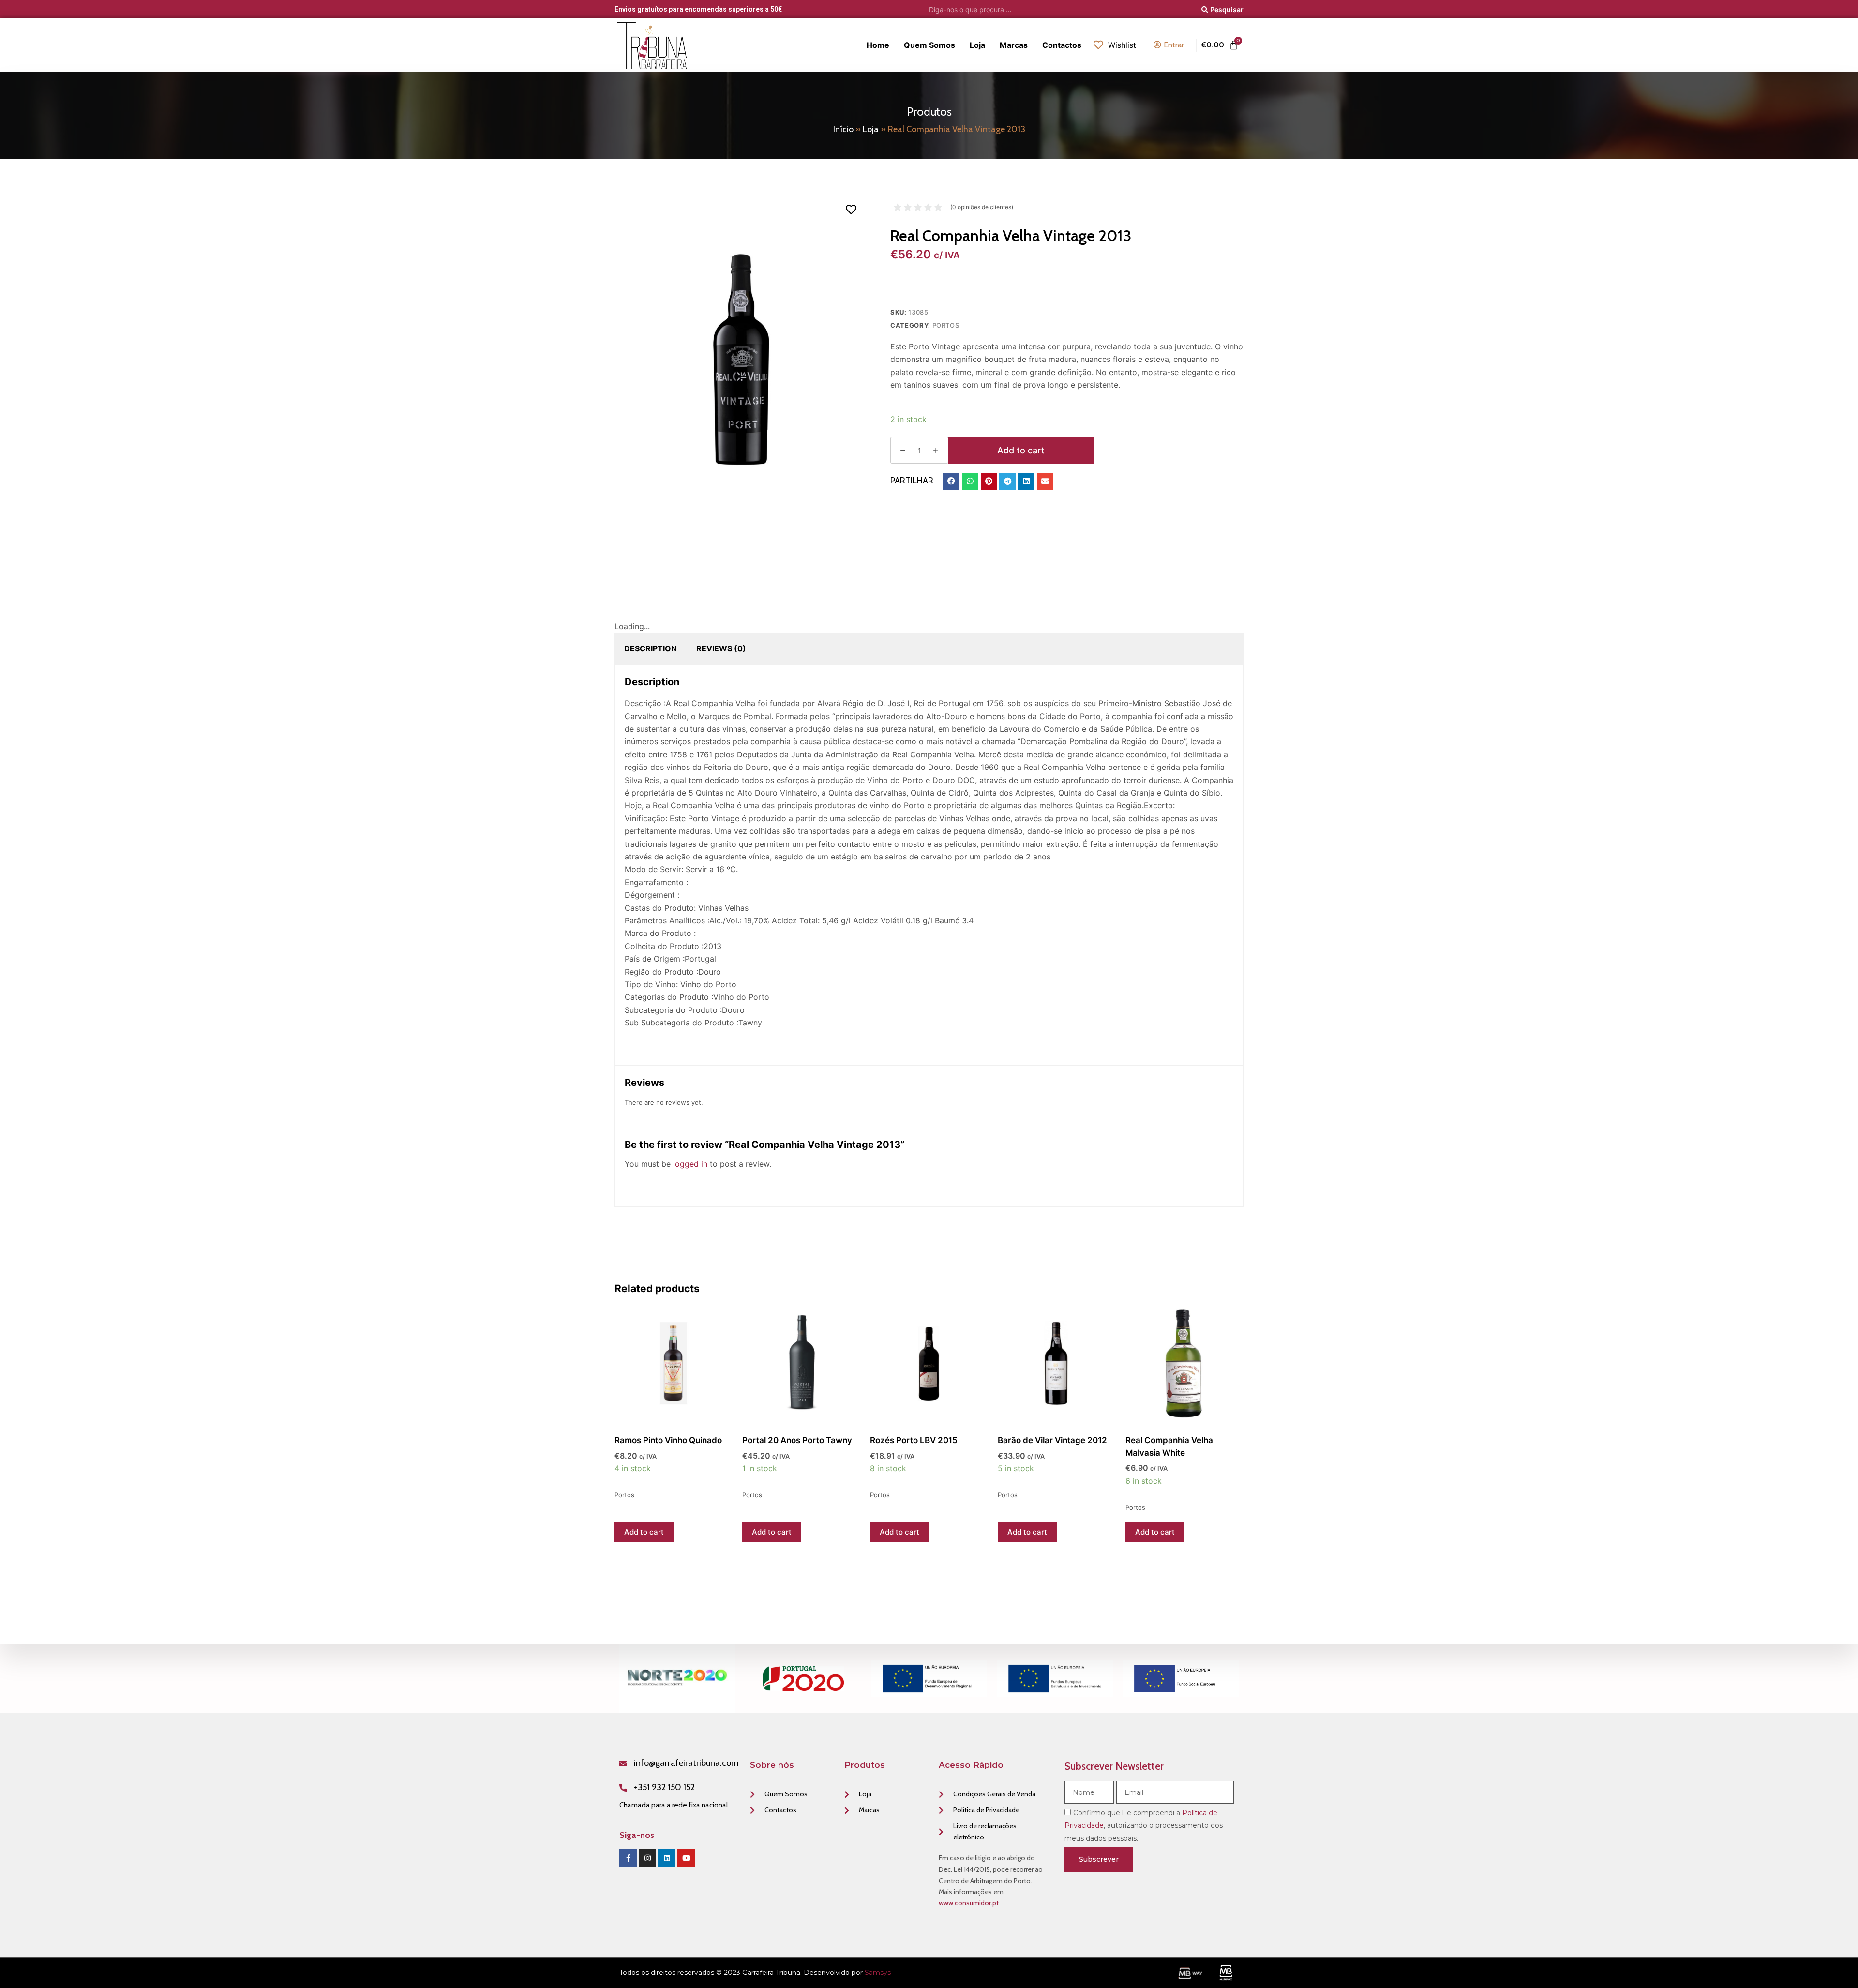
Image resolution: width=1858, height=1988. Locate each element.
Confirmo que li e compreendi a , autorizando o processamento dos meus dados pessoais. (1144, 1826)
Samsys (878, 1973)
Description (651, 648)
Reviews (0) (721, 648)
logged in (690, 1164)
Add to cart (1021, 450)
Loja (871, 129)
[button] (951, 482)
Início (843, 129)
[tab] (651, 648)
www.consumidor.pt (969, 1903)
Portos (946, 325)
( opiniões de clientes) (982, 207)
